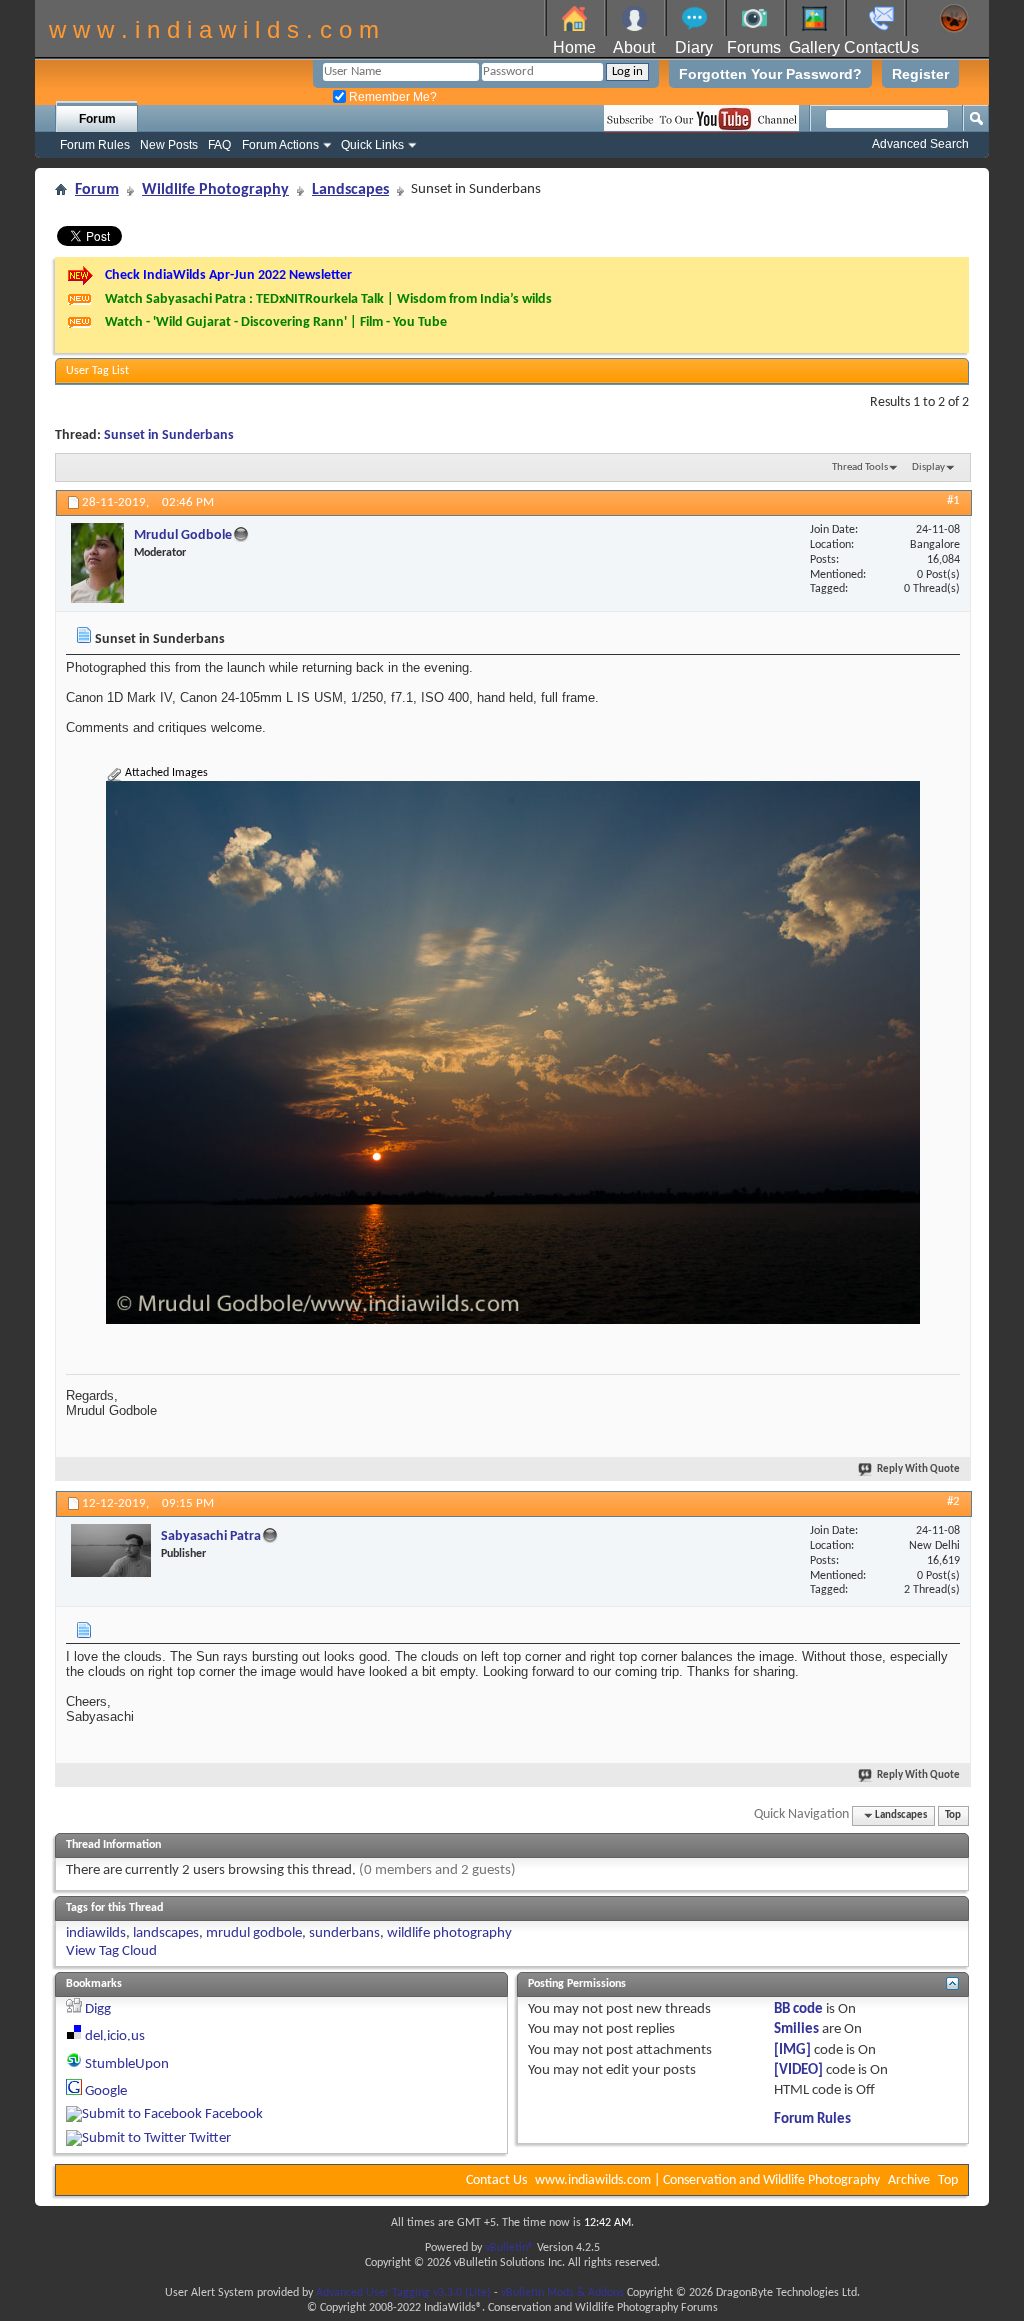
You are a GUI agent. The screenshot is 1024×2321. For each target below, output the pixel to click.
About (634, 47)
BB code (798, 2009)
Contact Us (496, 2180)
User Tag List (97, 371)
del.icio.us (115, 2036)
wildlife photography (449, 1933)
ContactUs (881, 47)
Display (928, 467)
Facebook (234, 2114)
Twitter (210, 2138)
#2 (953, 1501)
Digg (98, 2009)
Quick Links (372, 145)
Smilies (796, 2029)
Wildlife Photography (215, 190)
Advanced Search (920, 144)
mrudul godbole (254, 1933)
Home (574, 47)
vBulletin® (509, 2248)
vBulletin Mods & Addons (562, 2293)
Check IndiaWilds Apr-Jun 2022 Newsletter (228, 275)
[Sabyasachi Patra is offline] (111, 1550)
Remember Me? (391, 97)
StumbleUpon (127, 2064)
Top (953, 1815)
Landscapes (350, 190)
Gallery (814, 47)
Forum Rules (95, 145)
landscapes (166, 1933)
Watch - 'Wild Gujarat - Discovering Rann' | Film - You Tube (276, 322)
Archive (909, 2180)
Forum (97, 119)
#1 (953, 500)
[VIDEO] (798, 2070)
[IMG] (792, 2050)
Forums (754, 47)
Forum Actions (280, 145)
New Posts (169, 145)
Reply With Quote (918, 1469)
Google (106, 2091)
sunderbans (344, 1933)
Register (920, 74)
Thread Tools (860, 467)
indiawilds (96, 1933)
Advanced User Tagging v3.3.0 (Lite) (403, 2293)
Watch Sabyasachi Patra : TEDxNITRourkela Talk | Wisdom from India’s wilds (328, 299)
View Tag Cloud (111, 1951)
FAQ (219, 145)
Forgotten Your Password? (770, 74)
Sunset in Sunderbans (169, 435)
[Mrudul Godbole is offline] (97, 563)
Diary (694, 47)
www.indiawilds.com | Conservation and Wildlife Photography (707, 2180)
